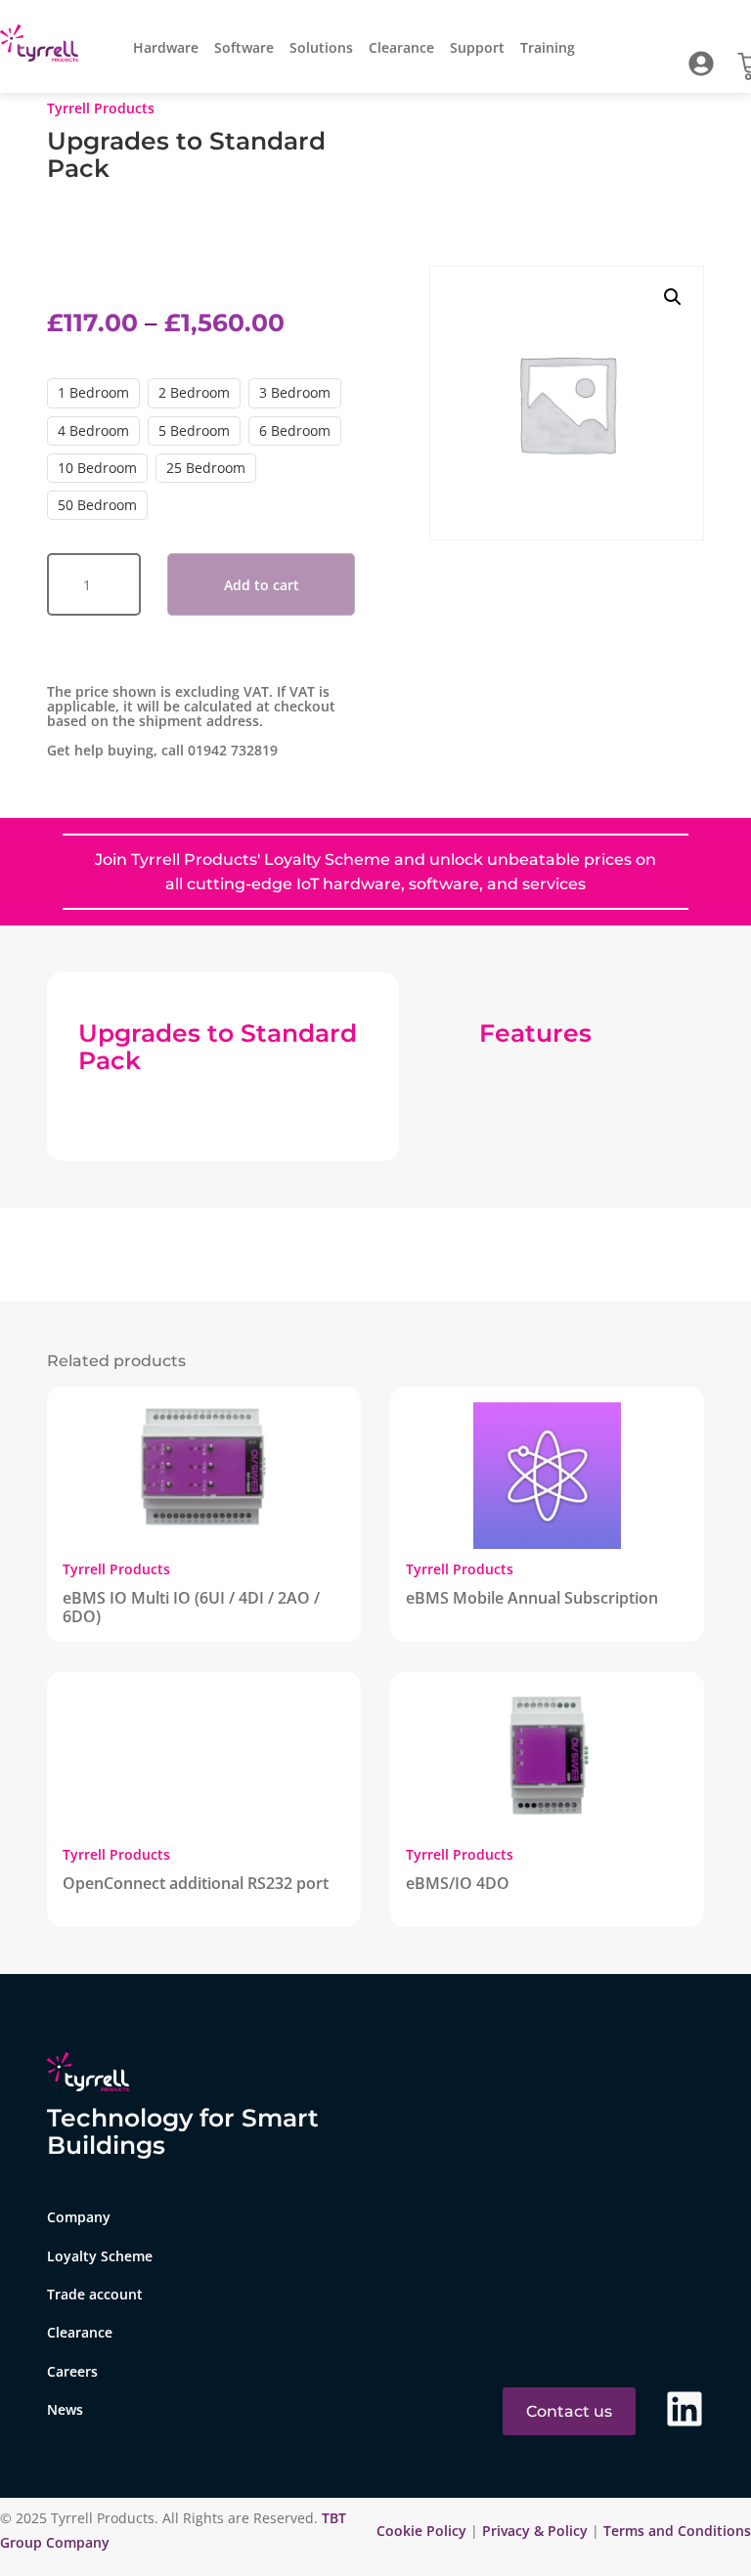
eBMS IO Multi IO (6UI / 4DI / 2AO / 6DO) (191, 1607)
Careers (72, 2371)
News (65, 2409)
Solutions (321, 47)
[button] (673, 297)
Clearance (401, 47)
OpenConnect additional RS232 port (196, 1883)
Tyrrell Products (101, 108)
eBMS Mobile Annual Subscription (532, 1598)
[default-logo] (44, 46)
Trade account (95, 2294)
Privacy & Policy (535, 2531)
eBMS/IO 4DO (458, 1883)
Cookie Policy (423, 2531)
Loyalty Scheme (100, 2256)
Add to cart (262, 585)
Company (79, 2217)
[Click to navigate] (701, 64)
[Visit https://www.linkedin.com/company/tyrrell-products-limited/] (685, 2409)
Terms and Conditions (677, 2531)
